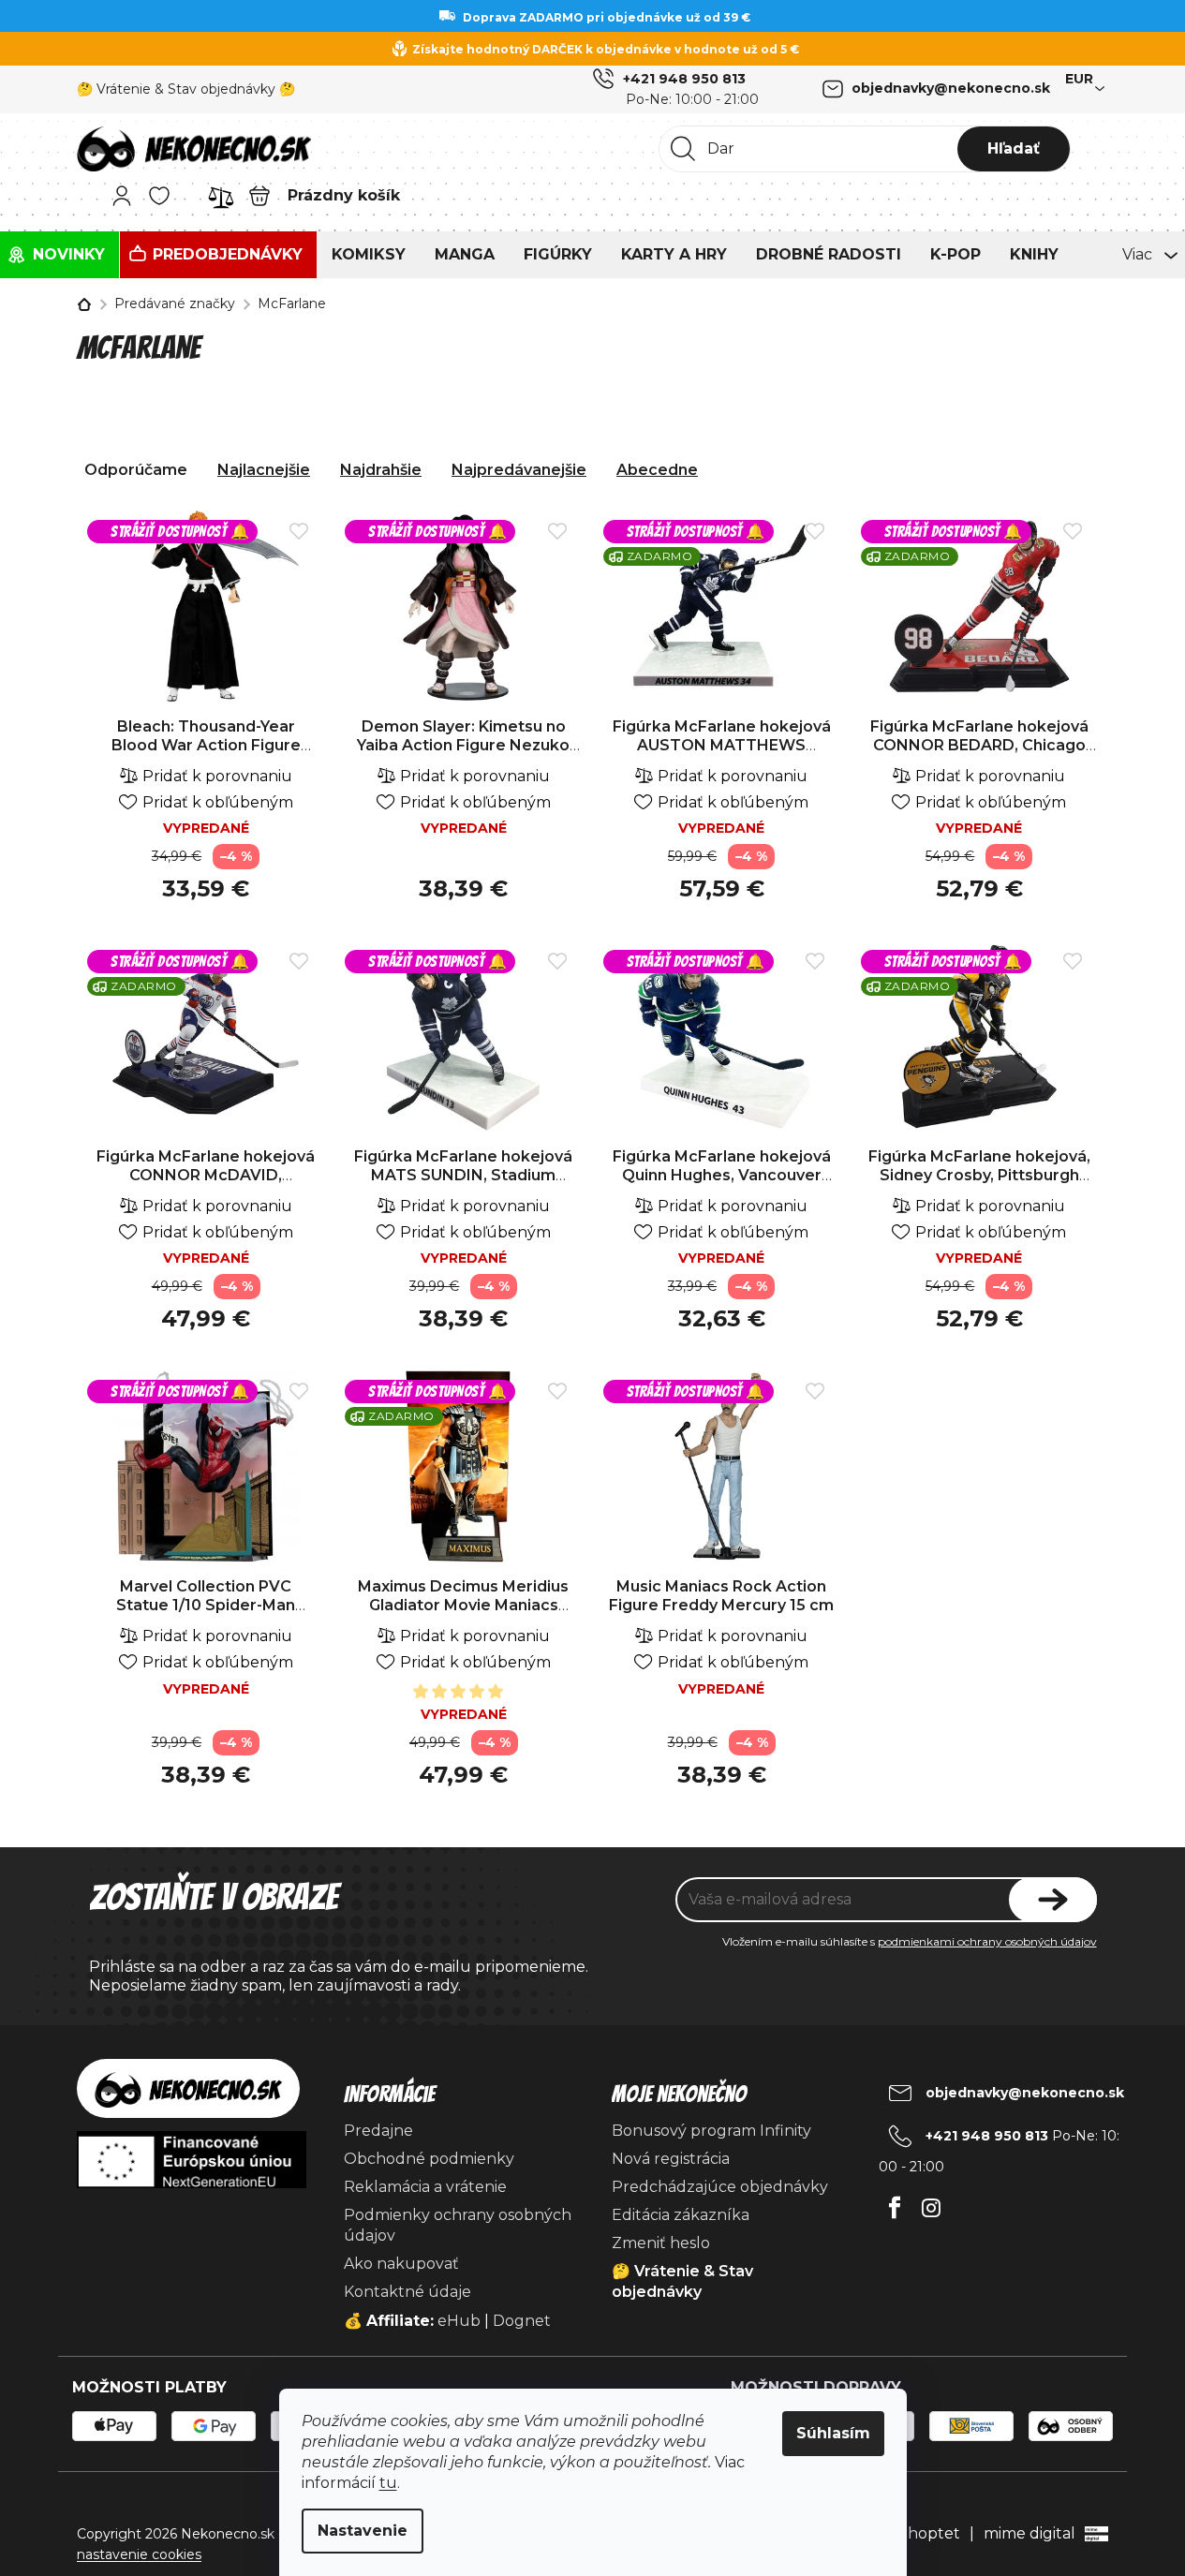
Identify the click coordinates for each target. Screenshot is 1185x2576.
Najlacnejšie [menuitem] (264, 470)
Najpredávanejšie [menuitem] (519, 470)
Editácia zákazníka (681, 2215)
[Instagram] (932, 2203)
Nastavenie (363, 2531)
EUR (1079, 79)
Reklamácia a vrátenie (425, 2187)
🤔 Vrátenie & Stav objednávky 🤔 (186, 89)
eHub (459, 2321)
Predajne (378, 2131)
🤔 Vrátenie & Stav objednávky (682, 2281)
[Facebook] (895, 2203)
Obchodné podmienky (429, 2159)
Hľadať (1014, 148)
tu (388, 2483)
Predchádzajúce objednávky (720, 2187)
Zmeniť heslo (661, 2243)
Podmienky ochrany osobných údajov (458, 2225)
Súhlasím (833, 2433)
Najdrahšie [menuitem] (381, 470)
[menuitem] (59, 255)
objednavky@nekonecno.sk (951, 88)
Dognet (522, 2321)
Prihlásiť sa (1053, 1900)
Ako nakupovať (401, 2264)
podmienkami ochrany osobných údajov (987, 1941)
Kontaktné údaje (407, 2292)
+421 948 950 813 (684, 79)
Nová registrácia (671, 2159)
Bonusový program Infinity (711, 2131)
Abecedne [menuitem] (657, 470)
